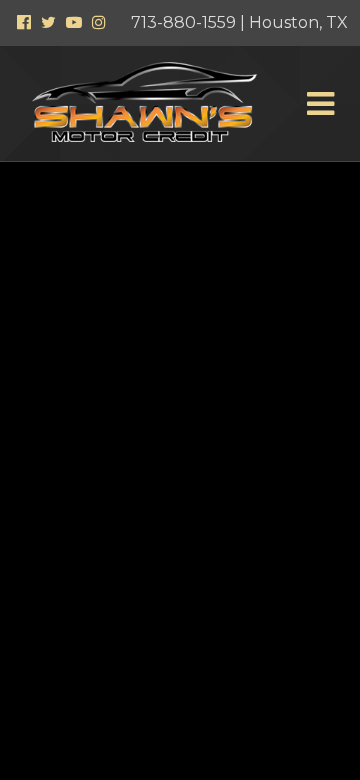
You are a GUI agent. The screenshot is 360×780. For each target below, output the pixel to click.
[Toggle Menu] (320, 104)
